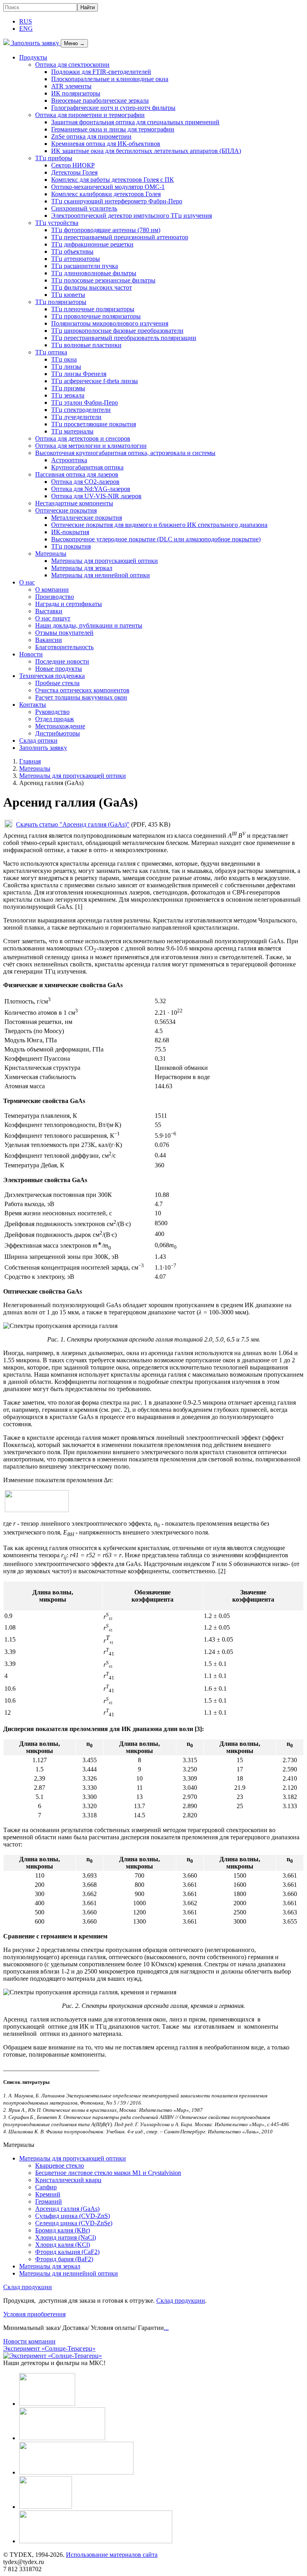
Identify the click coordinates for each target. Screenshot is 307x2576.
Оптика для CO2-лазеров (85, 482)
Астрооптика (69, 460)
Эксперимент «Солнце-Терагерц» (49, 2348)
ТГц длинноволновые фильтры (94, 273)
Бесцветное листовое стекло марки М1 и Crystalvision (108, 2173)
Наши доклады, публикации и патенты (89, 625)
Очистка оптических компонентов (82, 690)
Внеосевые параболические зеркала (100, 100)
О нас (27, 582)
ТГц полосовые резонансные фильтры (103, 280)
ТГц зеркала (68, 395)
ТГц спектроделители (81, 410)
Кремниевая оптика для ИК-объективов (106, 144)
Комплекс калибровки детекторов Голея (106, 194)
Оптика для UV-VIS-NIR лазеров (96, 496)
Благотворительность (64, 647)
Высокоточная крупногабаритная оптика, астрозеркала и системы (125, 453)
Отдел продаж (55, 719)
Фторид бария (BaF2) (64, 2259)
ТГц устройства (57, 223)
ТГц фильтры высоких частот (92, 287)
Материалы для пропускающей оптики (105, 561)
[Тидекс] (6, 43)
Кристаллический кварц (68, 2180)
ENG (26, 29)
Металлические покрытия (87, 518)
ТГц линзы (66, 367)
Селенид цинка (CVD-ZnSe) (74, 2223)
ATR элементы (71, 86)
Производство (55, 597)
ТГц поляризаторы (61, 302)
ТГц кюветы (68, 295)
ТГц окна (64, 359)
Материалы (51, 554)
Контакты (33, 705)
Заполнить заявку (35, 43)
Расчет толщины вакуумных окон (81, 697)
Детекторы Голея (74, 172)
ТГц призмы (68, 388)
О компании (52, 589)
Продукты (33, 57)
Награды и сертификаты (69, 604)
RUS (26, 21)
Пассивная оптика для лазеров (77, 474)
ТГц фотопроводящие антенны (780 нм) (106, 230)
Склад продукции (28, 2287)
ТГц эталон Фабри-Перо (85, 402)
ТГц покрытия (71, 546)
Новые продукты (59, 669)
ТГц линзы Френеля (79, 374)
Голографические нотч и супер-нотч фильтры (113, 108)
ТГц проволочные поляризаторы (96, 316)
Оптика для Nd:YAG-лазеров (91, 489)
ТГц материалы (72, 431)
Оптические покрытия (66, 510)
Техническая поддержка (52, 676)
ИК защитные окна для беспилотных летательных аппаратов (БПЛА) (146, 151)
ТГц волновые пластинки (86, 345)
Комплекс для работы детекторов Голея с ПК (113, 180)
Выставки (49, 611)
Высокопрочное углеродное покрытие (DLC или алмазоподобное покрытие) (156, 539)
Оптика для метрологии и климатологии (91, 446)
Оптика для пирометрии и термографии (90, 115)
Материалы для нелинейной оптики (101, 575)
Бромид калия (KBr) (63, 2230)
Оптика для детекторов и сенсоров (83, 438)
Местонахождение (60, 726)
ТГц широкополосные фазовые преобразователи (117, 331)
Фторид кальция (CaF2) (67, 2252)
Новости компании (29, 2341)
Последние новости (62, 661)
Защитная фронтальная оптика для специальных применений (135, 122)
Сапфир (46, 2187)
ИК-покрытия (70, 532)
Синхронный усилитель (84, 208)
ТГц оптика (51, 352)
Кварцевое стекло (60, 2166)
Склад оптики (38, 740)
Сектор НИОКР (73, 165)
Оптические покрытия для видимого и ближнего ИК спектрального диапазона (159, 525)
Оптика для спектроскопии (72, 65)
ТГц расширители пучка (85, 266)
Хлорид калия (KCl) (63, 2245)
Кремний (48, 2194)
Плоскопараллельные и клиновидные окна (110, 79)
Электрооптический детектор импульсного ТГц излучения (132, 216)
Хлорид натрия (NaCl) (66, 2237)
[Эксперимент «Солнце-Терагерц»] (53, 2356)
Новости (31, 654)
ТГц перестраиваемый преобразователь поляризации (124, 338)
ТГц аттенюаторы (76, 259)
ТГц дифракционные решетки (92, 244)
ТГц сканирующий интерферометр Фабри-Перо (117, 201)
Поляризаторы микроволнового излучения (110, 323)
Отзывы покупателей (64, 633)
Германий (49, 2201)
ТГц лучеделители (76, 417)
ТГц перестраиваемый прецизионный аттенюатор (120, 237)
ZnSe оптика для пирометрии (91, 136)
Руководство (52, 712)
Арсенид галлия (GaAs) (67, 2209)
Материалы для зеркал (82, 568)
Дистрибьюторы (58, 733)
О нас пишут (53, 618)
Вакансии (49, 640)
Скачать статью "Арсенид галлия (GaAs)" (73, 824)
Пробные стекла (57, 683)
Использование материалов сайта (112, 2555)
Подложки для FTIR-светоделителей (101, 72)
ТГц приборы (54, 158)
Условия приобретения (34, 2314)
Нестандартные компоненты (74, 503)
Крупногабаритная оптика (87, 467)
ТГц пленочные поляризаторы (93, 309)
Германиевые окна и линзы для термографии (113, 129)
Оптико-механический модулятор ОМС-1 (108, 187)
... (166, 2328)
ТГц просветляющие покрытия (94, 424)
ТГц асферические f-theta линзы (95, 381)
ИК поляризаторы (76, 93)
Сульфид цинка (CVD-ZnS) (73, 2216)
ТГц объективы (72, 251)
